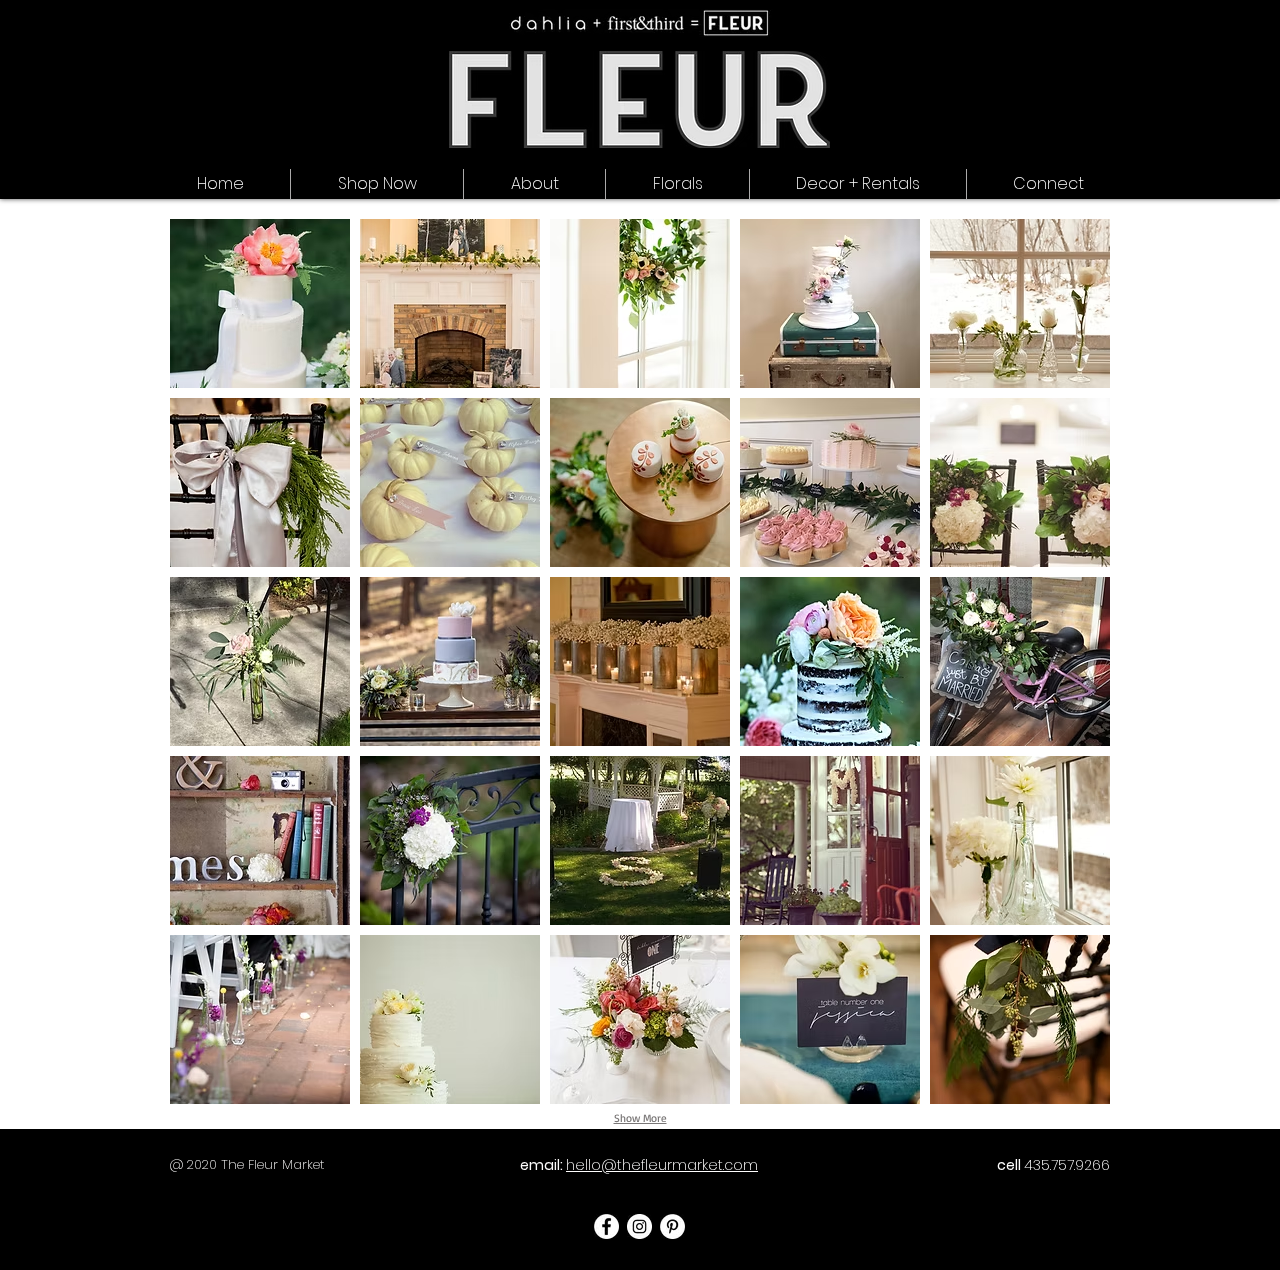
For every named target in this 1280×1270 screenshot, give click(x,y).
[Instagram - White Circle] (639, 1226)
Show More (640, 1118)
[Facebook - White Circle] (606, 1226)
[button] (1048, 184)
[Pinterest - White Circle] (672, 1226)
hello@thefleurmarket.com (662, 1165)
